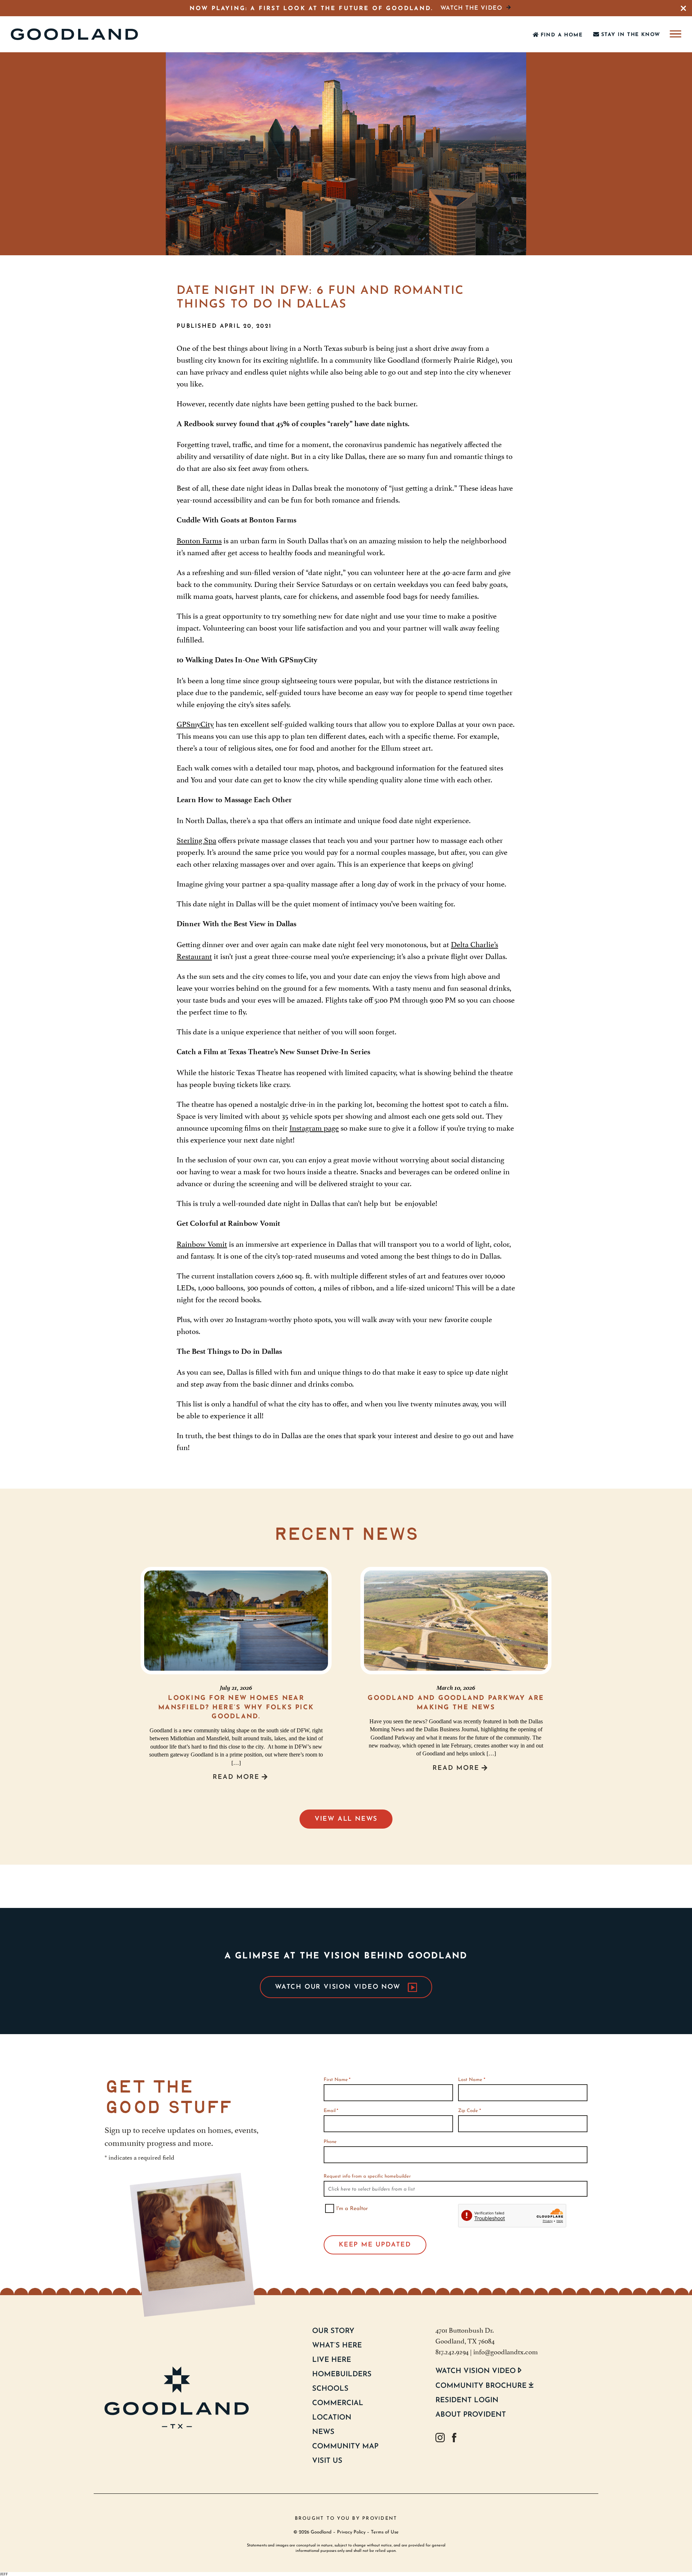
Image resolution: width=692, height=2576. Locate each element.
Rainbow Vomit (202, 1243)
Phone (330, 2142)
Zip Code (469, 2111)
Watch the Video (471, 8)
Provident (380, 2518)
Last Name (471, 2080)
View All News (346, 1819)
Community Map (345, 2447)
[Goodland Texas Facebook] (454, 2438)
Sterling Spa (196, 839)
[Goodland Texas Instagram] (440, 2438)
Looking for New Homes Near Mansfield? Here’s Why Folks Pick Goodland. (236, 1707)
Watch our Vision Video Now (338, 1987)
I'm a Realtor (352, 2209)
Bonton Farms (199, 540)
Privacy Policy (351, 2532)
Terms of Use (385, 2532)
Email (331, 2111)
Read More (236, 1777)
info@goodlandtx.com (505, 2351)
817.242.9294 (452, 2351)
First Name (337, 2080)
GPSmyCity (195, 723)
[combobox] (456, 2189)
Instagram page (314, 1127)
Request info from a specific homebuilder (367, 2176)
